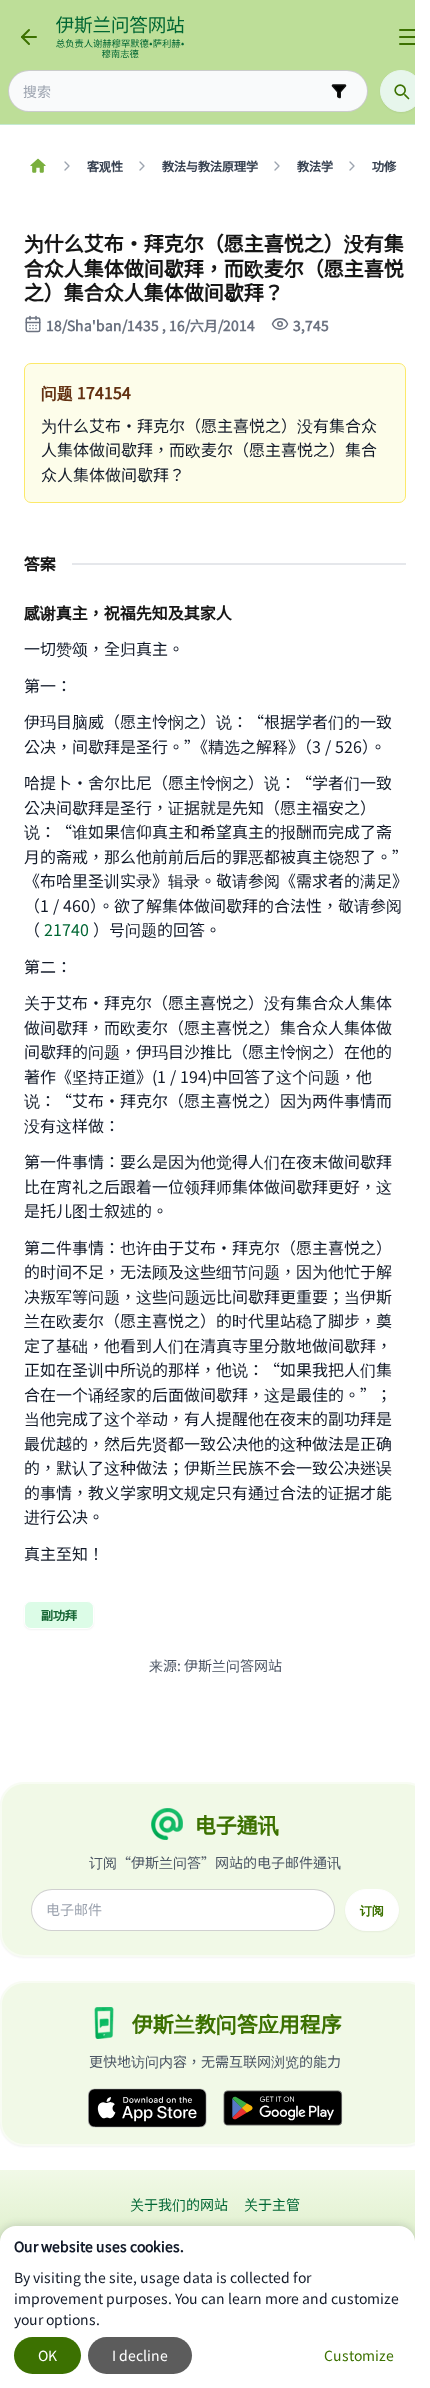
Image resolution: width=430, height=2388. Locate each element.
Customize (359, 2355)
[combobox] (174, 91)
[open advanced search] (339, 91)
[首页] (37, 166)
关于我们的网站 (179, 2204)
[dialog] (207, 2307)
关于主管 (272, 2204)
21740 (66, 929)
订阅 (372, 1910)
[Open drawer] (408, 37)
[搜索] (401, 91)
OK (47, 2355)
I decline (140, 2355)
